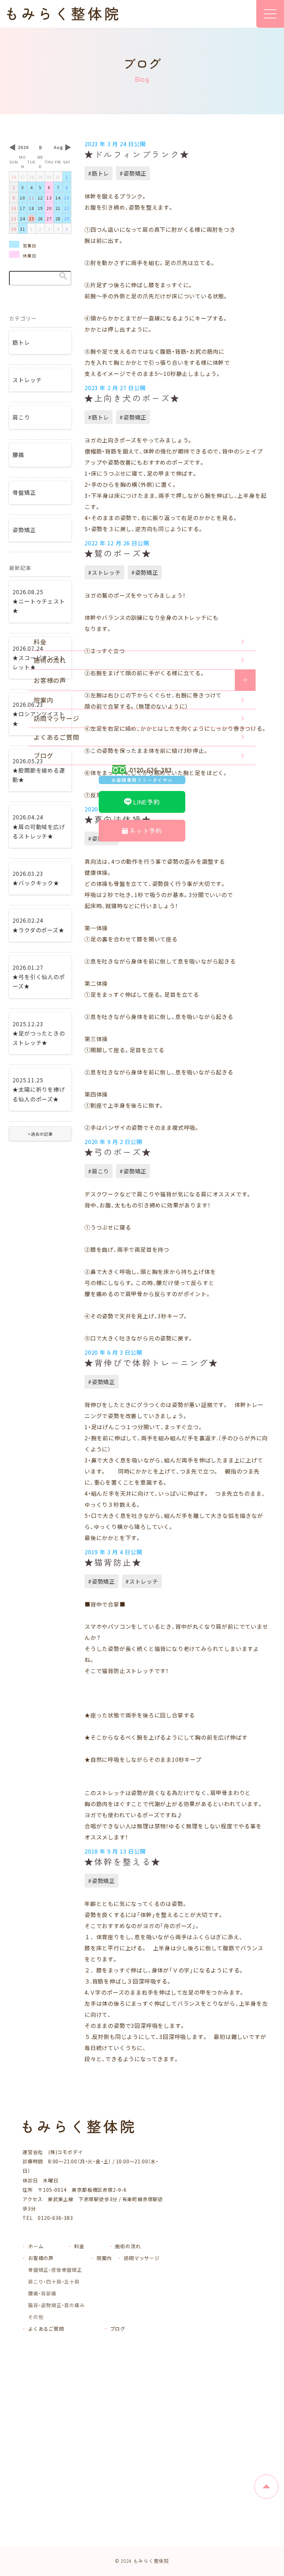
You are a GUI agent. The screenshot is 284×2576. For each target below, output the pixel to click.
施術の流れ (50, 660)
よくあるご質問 (56, 737)
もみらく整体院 (151, 2561)
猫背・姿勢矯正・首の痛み (56, 2305)
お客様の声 (50, 680)
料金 (40, 642)
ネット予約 (146, 830)
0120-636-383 (142, 774)
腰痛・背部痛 (42, 2293)
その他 (36, 2317)
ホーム (36, 2246)
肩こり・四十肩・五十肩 (54, 2282)
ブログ (43, 755)
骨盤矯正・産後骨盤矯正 (55, 2270)
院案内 (43, 700)
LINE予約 (147, 802)
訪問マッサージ (56, 718)
